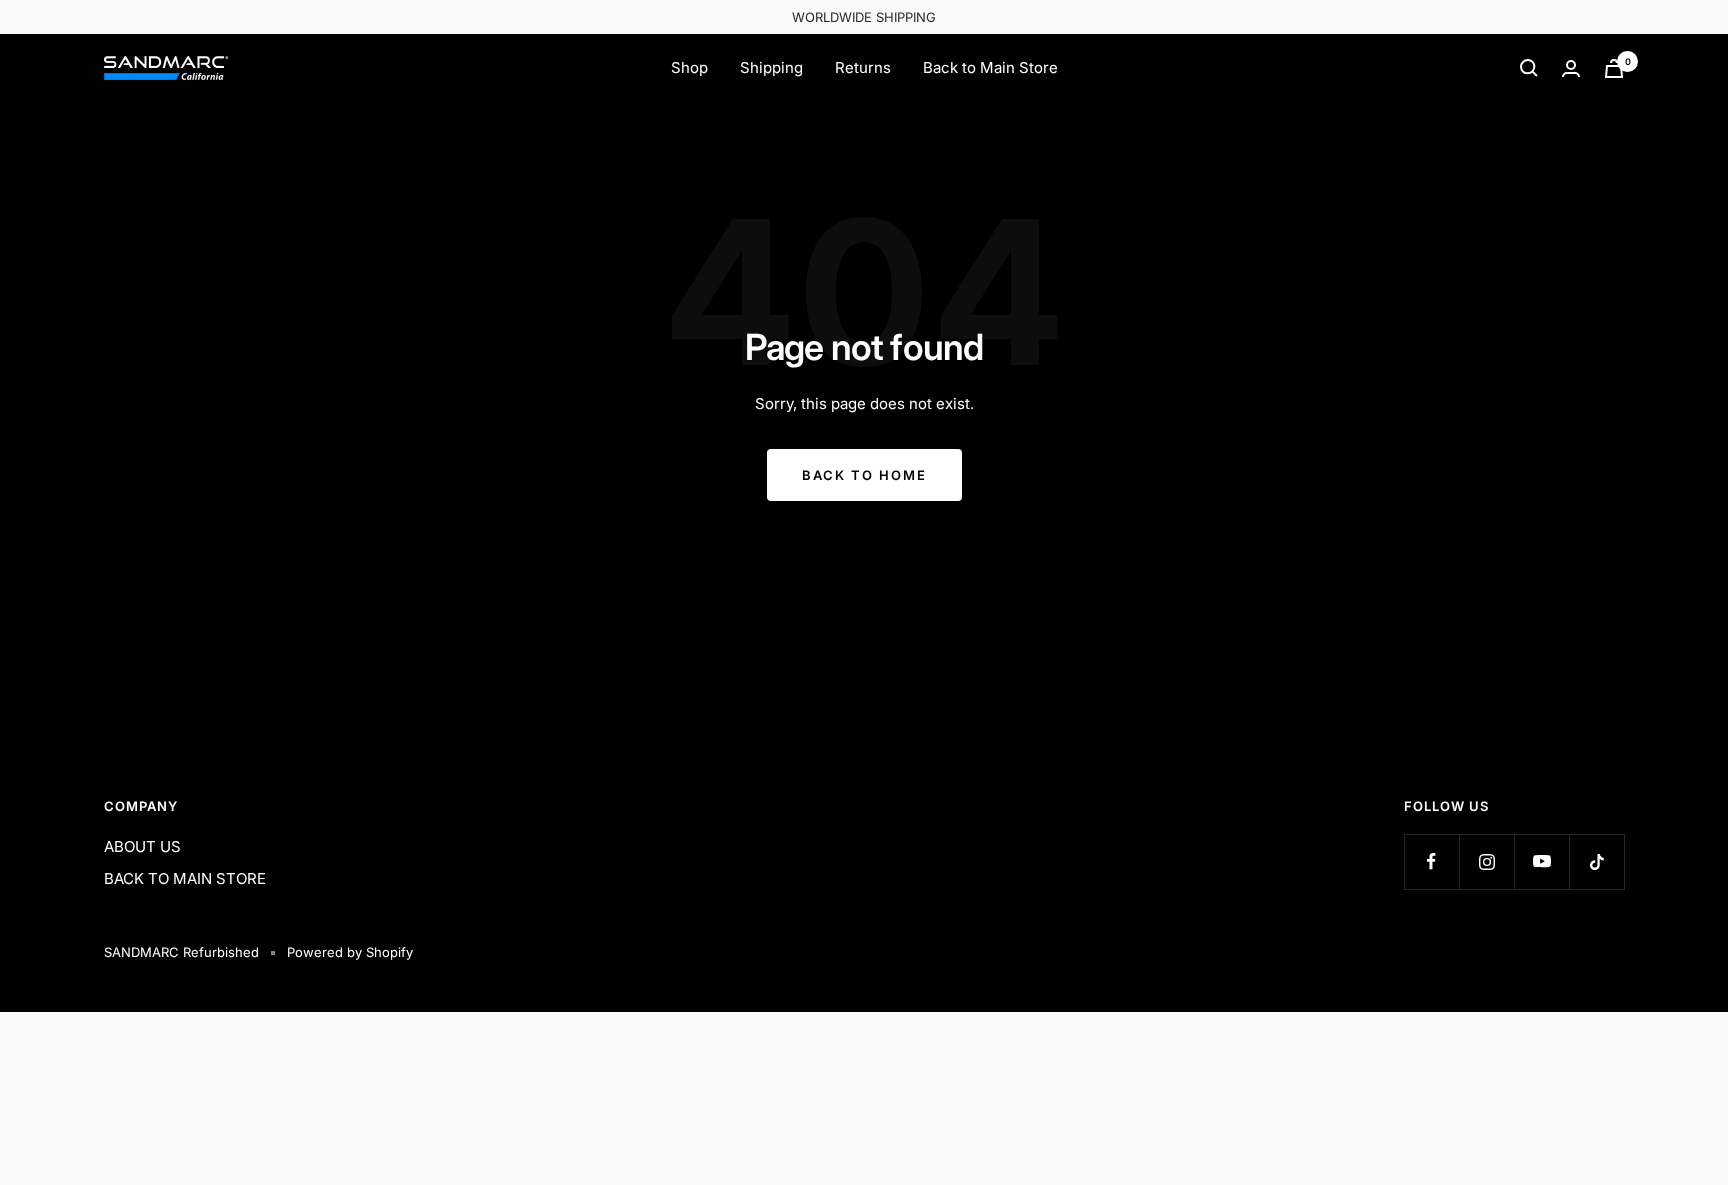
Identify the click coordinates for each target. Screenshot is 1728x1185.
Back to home (864, 475)
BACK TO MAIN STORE (185, 878)
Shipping (771, 67)
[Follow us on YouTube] (1541, 861)
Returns (863, 67)
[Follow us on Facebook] (1431, 861)
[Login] (1571, 68)
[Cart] (1614, 68)
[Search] (1529, 68)
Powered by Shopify (350, 952)
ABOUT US (142, 846)
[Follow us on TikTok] (1596, 861)
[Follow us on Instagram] (1486, 861)
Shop (689, 67)
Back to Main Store (990, 67)
